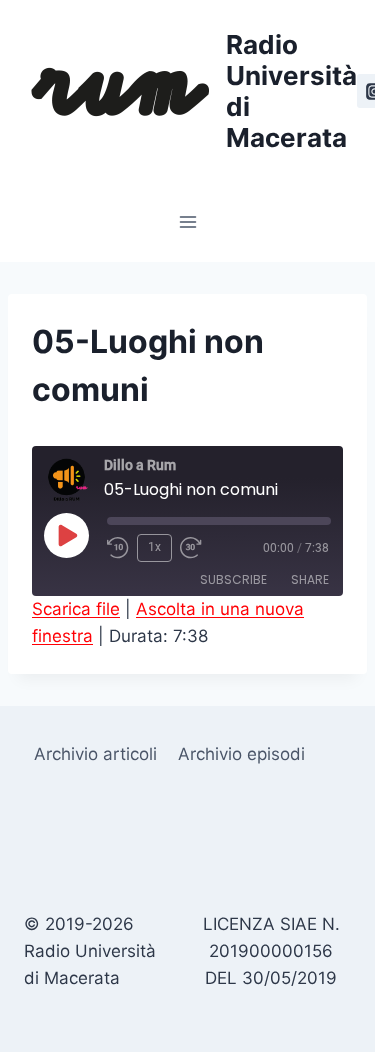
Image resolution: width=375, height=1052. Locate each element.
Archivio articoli (95, 754)
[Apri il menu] (187, 221)
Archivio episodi (241, 754)
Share (310, 579)
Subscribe (233, 579)
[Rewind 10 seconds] (118, 548)
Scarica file (76, 609)
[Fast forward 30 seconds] (198, 548)
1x (154, 547)
